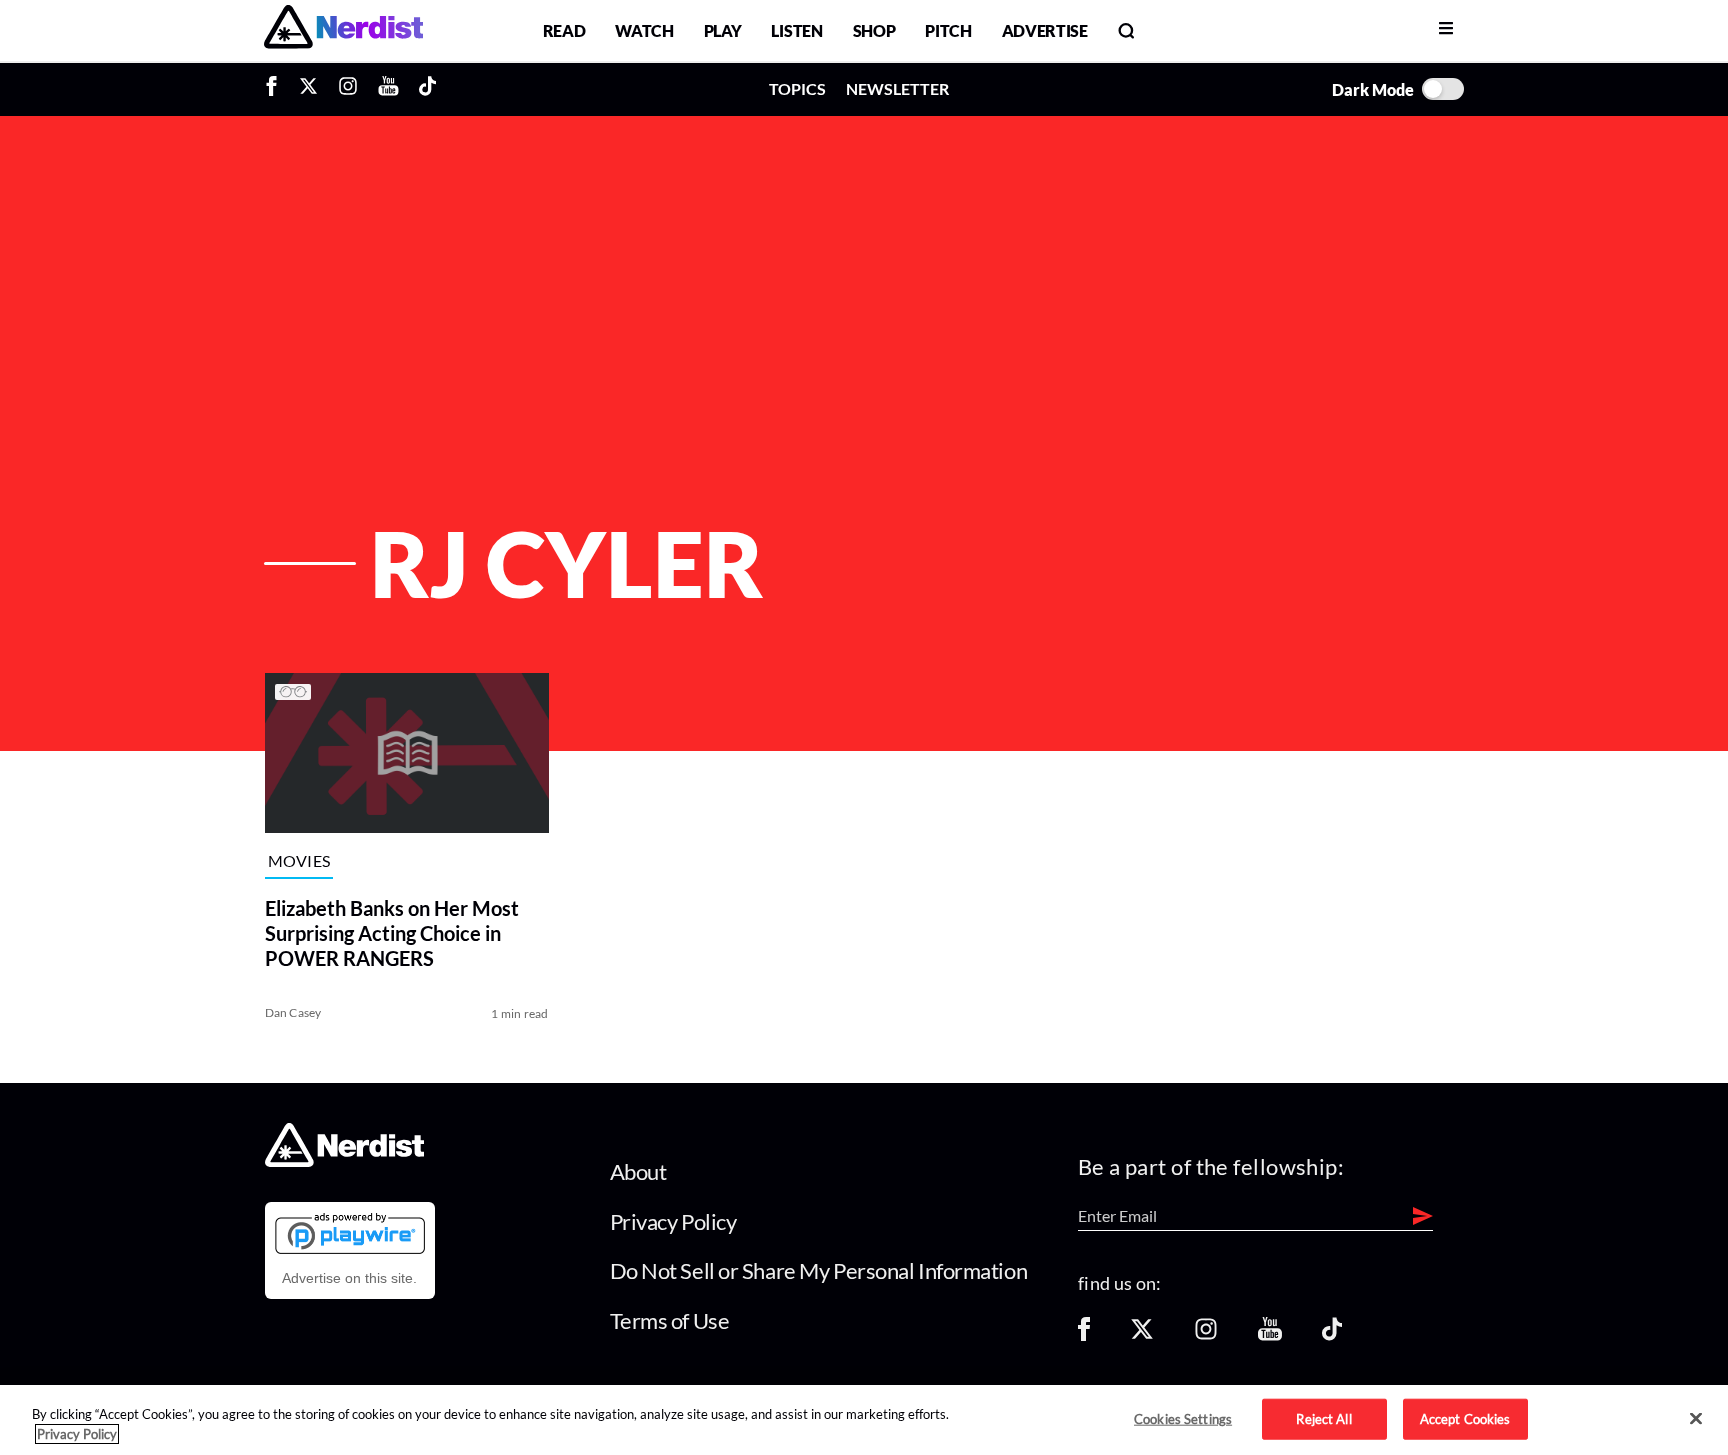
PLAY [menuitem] (723, 30)
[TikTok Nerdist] (427, 89)
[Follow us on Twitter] (1142, 1335)
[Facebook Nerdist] (276, 89)
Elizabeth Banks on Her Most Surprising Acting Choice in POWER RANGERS (392, 933)
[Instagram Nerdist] (348, 89)
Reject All (1323, 1418)
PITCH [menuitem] (948, 30)
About (638, 1171)
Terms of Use (670, 1320)
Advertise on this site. (349, 1278)
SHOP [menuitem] (874, 30)
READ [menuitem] (564, 30)
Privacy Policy (673, 1221)
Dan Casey (293, 1012)
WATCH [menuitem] (644, 30)
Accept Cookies (1465, 1418)
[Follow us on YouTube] (1270, 1335)
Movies (299, 861)
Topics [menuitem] (797, 88)
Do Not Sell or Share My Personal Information (819, 1270)
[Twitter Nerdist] (308, 89)
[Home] (344, 1161)
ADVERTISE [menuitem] (1045, 30)
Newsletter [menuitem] (897, 88)
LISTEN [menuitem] (796, 30)
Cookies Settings (1183, 1418)
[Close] (1696, 1419)
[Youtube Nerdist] (388, 89)
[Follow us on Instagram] (1206, 1335)
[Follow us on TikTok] (1332, 1335)
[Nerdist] (343, 30)
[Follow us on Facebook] (1084, 1335)
